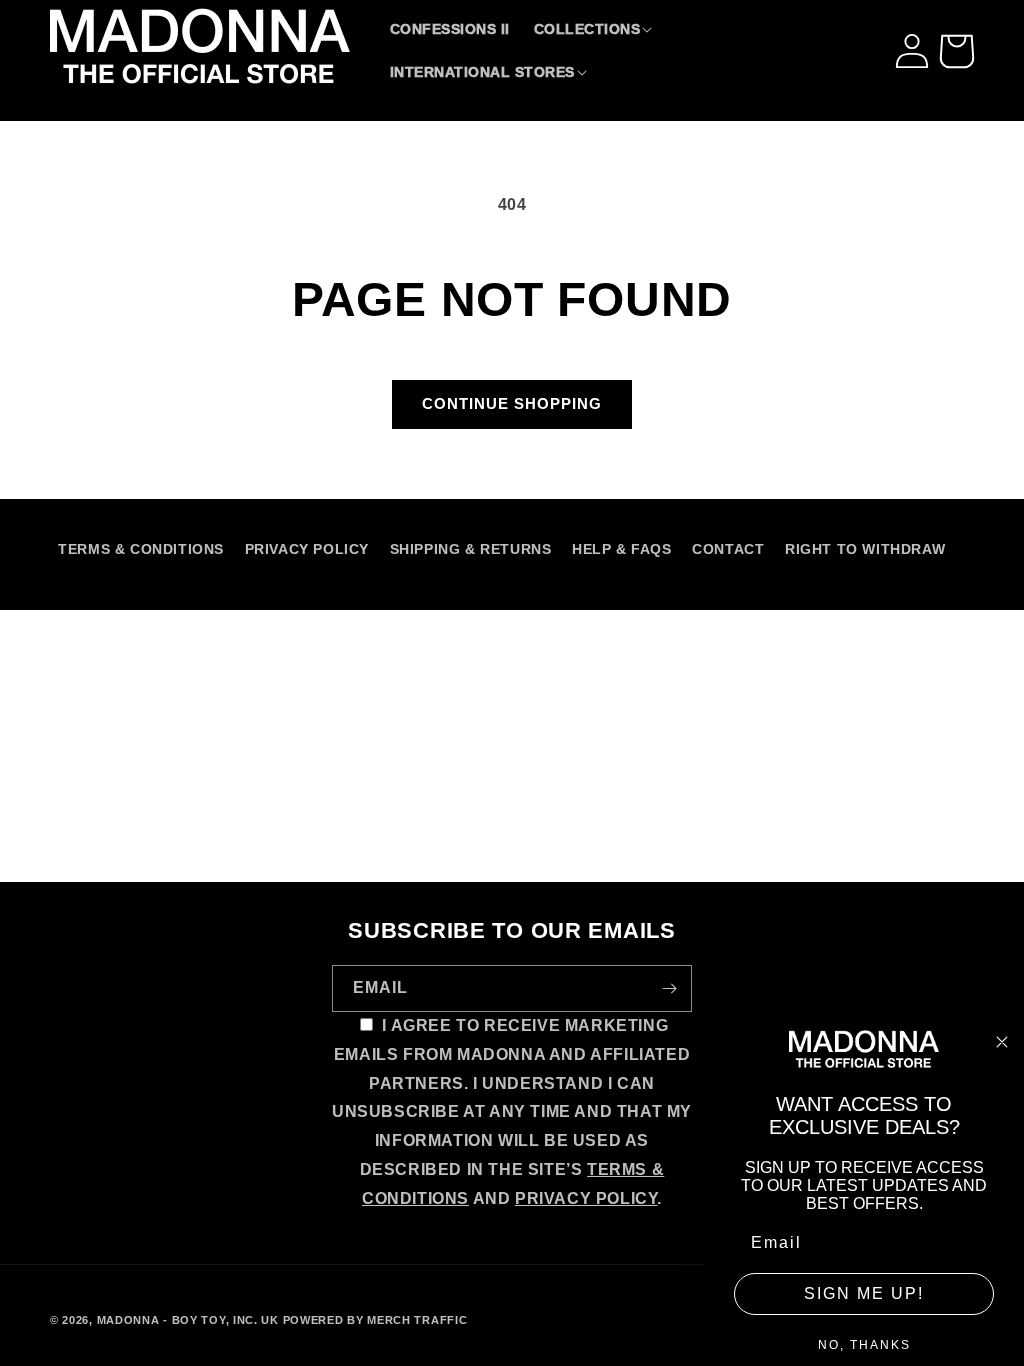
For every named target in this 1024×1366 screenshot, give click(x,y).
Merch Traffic (417, 1320)
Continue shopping (512, 403)
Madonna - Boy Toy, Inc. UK (188, 1320)
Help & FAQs (622, 549)
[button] (595, 29)
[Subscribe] (669, 988)
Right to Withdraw (865, 549)
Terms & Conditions (141, 549)
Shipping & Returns (471, 549)
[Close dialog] (1002, 1042)
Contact (728, 549)
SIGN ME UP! (864, 1293)
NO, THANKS (864, 1345)
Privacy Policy (307, 549)
